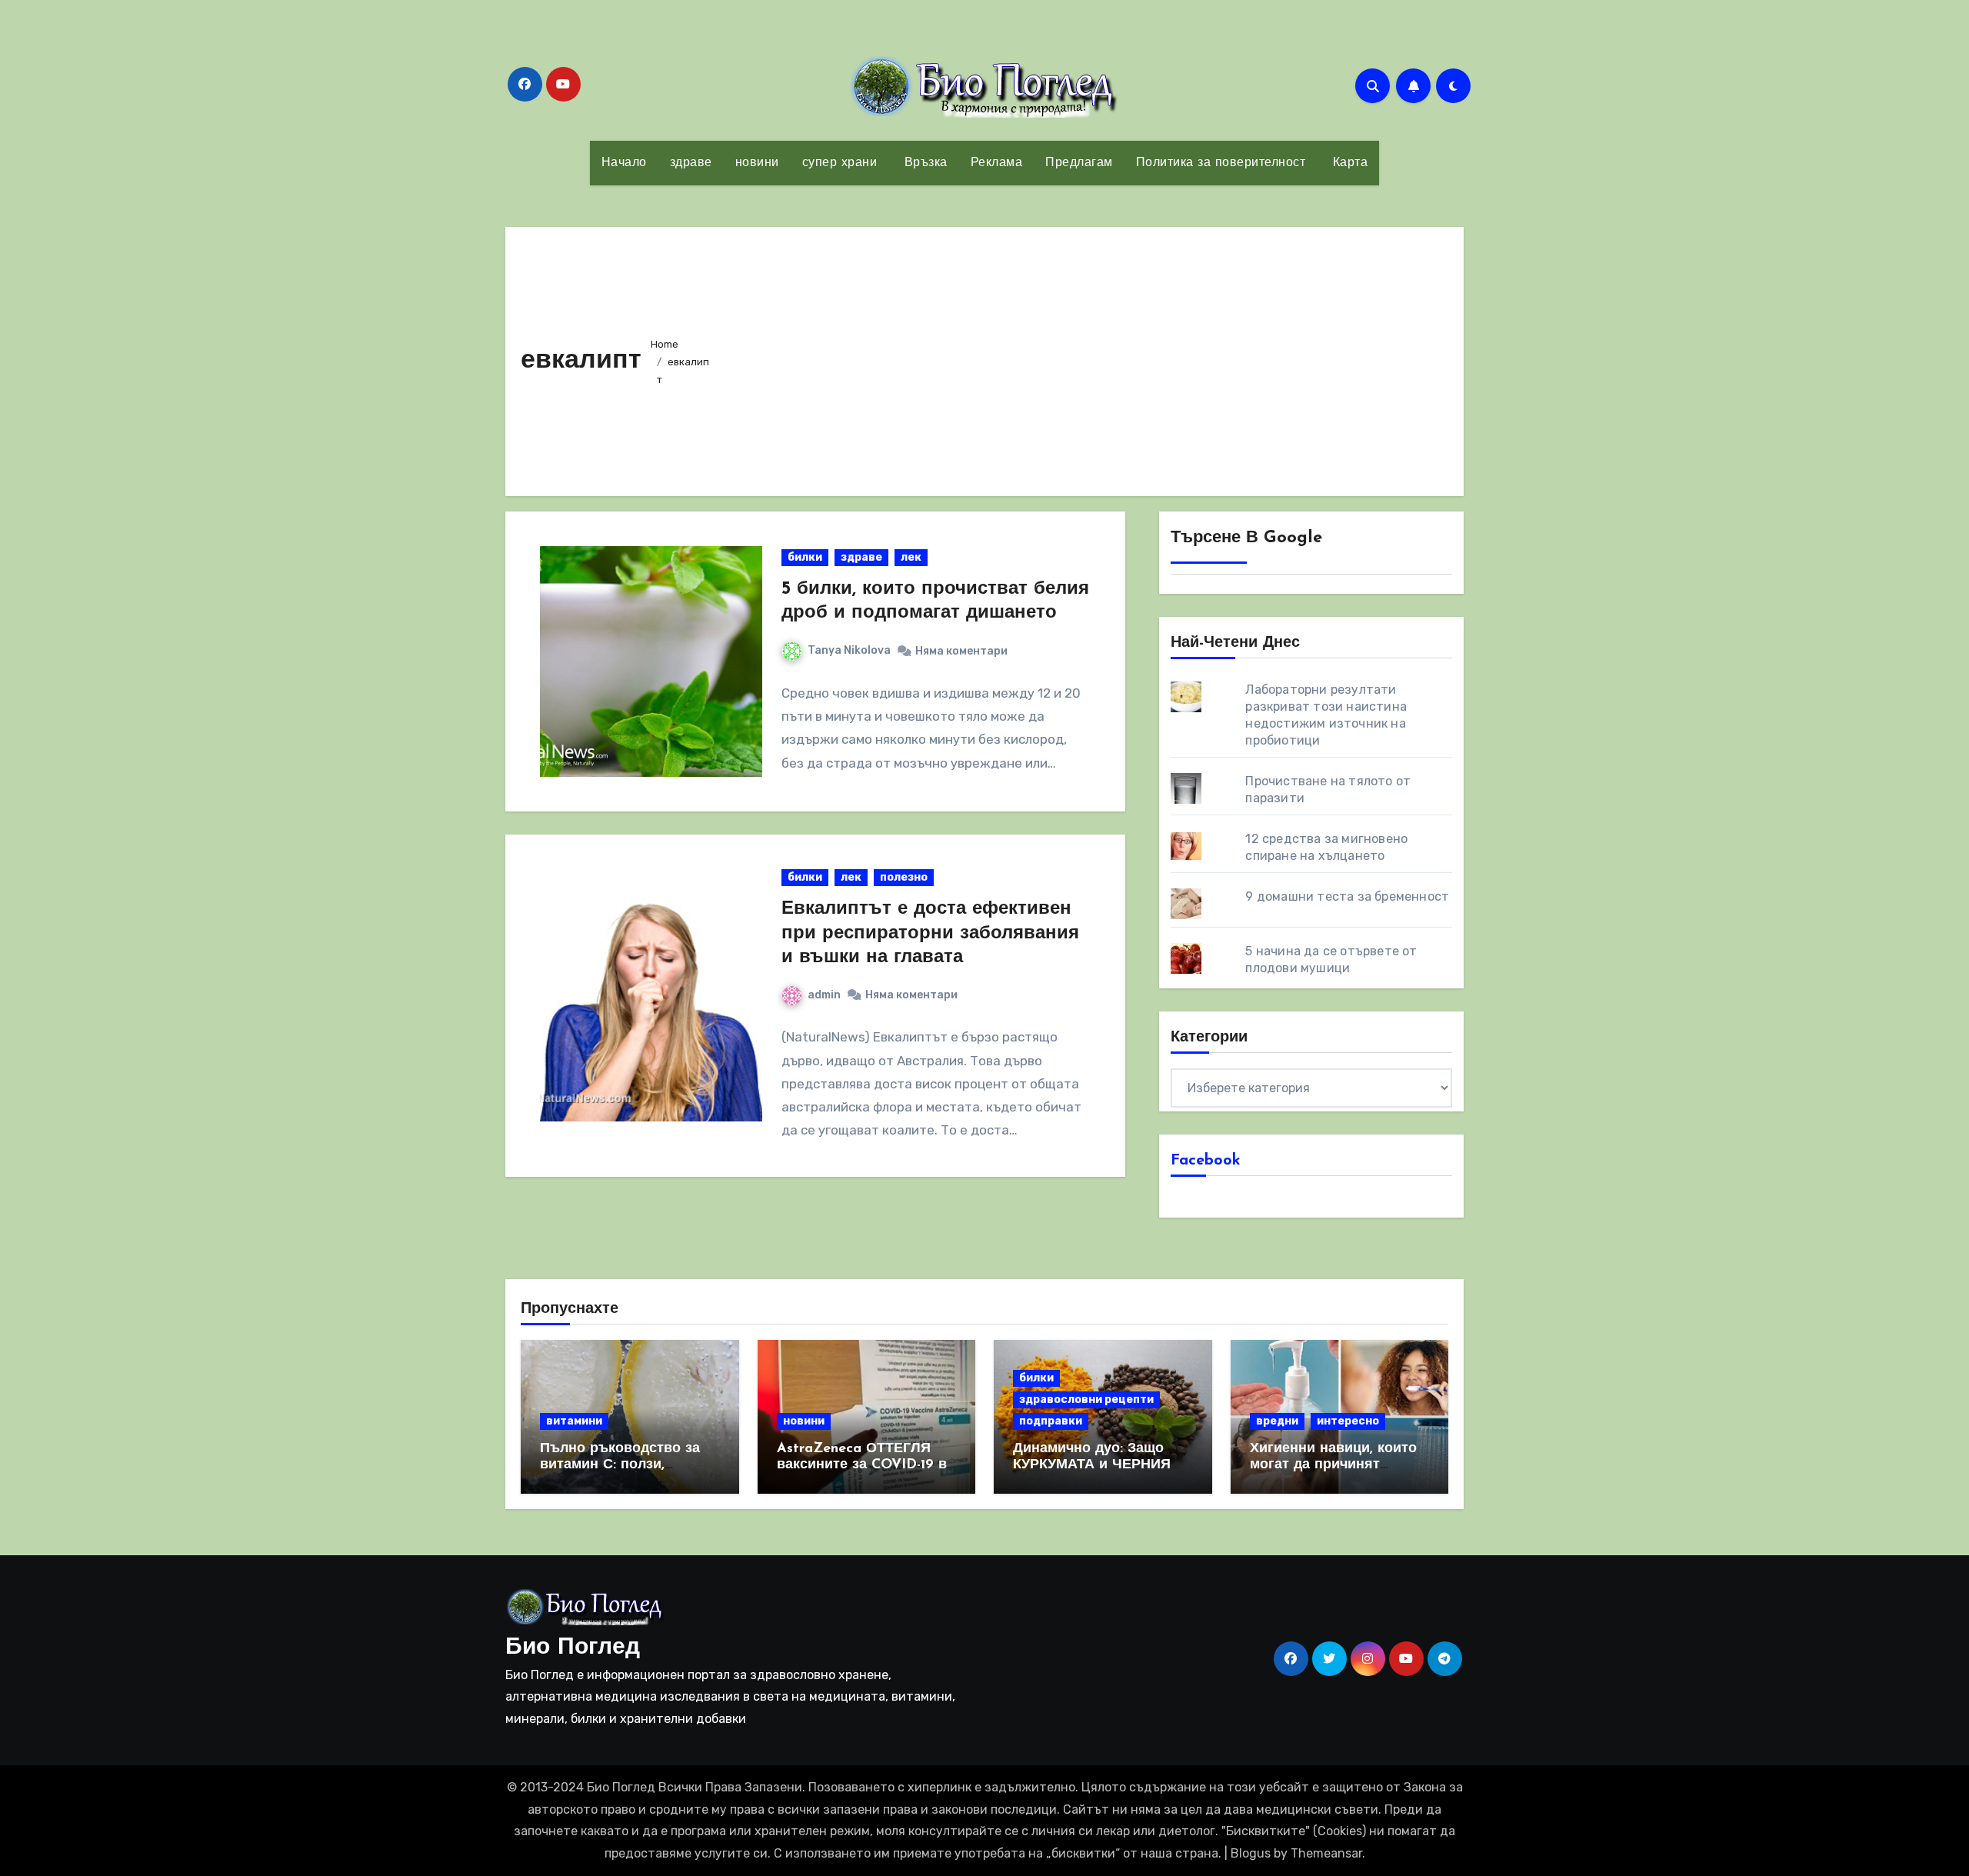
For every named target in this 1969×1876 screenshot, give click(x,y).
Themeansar (1326, 1853)
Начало (624, 163)
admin (824, 995)
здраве (691, 163)
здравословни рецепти (1086, 1400)
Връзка (924, 163)
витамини (574, 1421)
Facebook (1206, 1161)
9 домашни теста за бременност (1347, 896)
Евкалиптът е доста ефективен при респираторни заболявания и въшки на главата (930, 933)
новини (757, 163)
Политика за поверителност (1221, 163)
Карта (1348, 163)
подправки (1051, 1421)
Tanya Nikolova (849, 650)
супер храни (840, 163)
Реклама (997, 163)
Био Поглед (573, 1648)
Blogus (1251, 1853)
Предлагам (1079, 163)
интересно (1348, 1421)
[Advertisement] (1085, 358)
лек (911, 557)
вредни (1277, 1421)
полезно (904, 877)
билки (805, 557)
